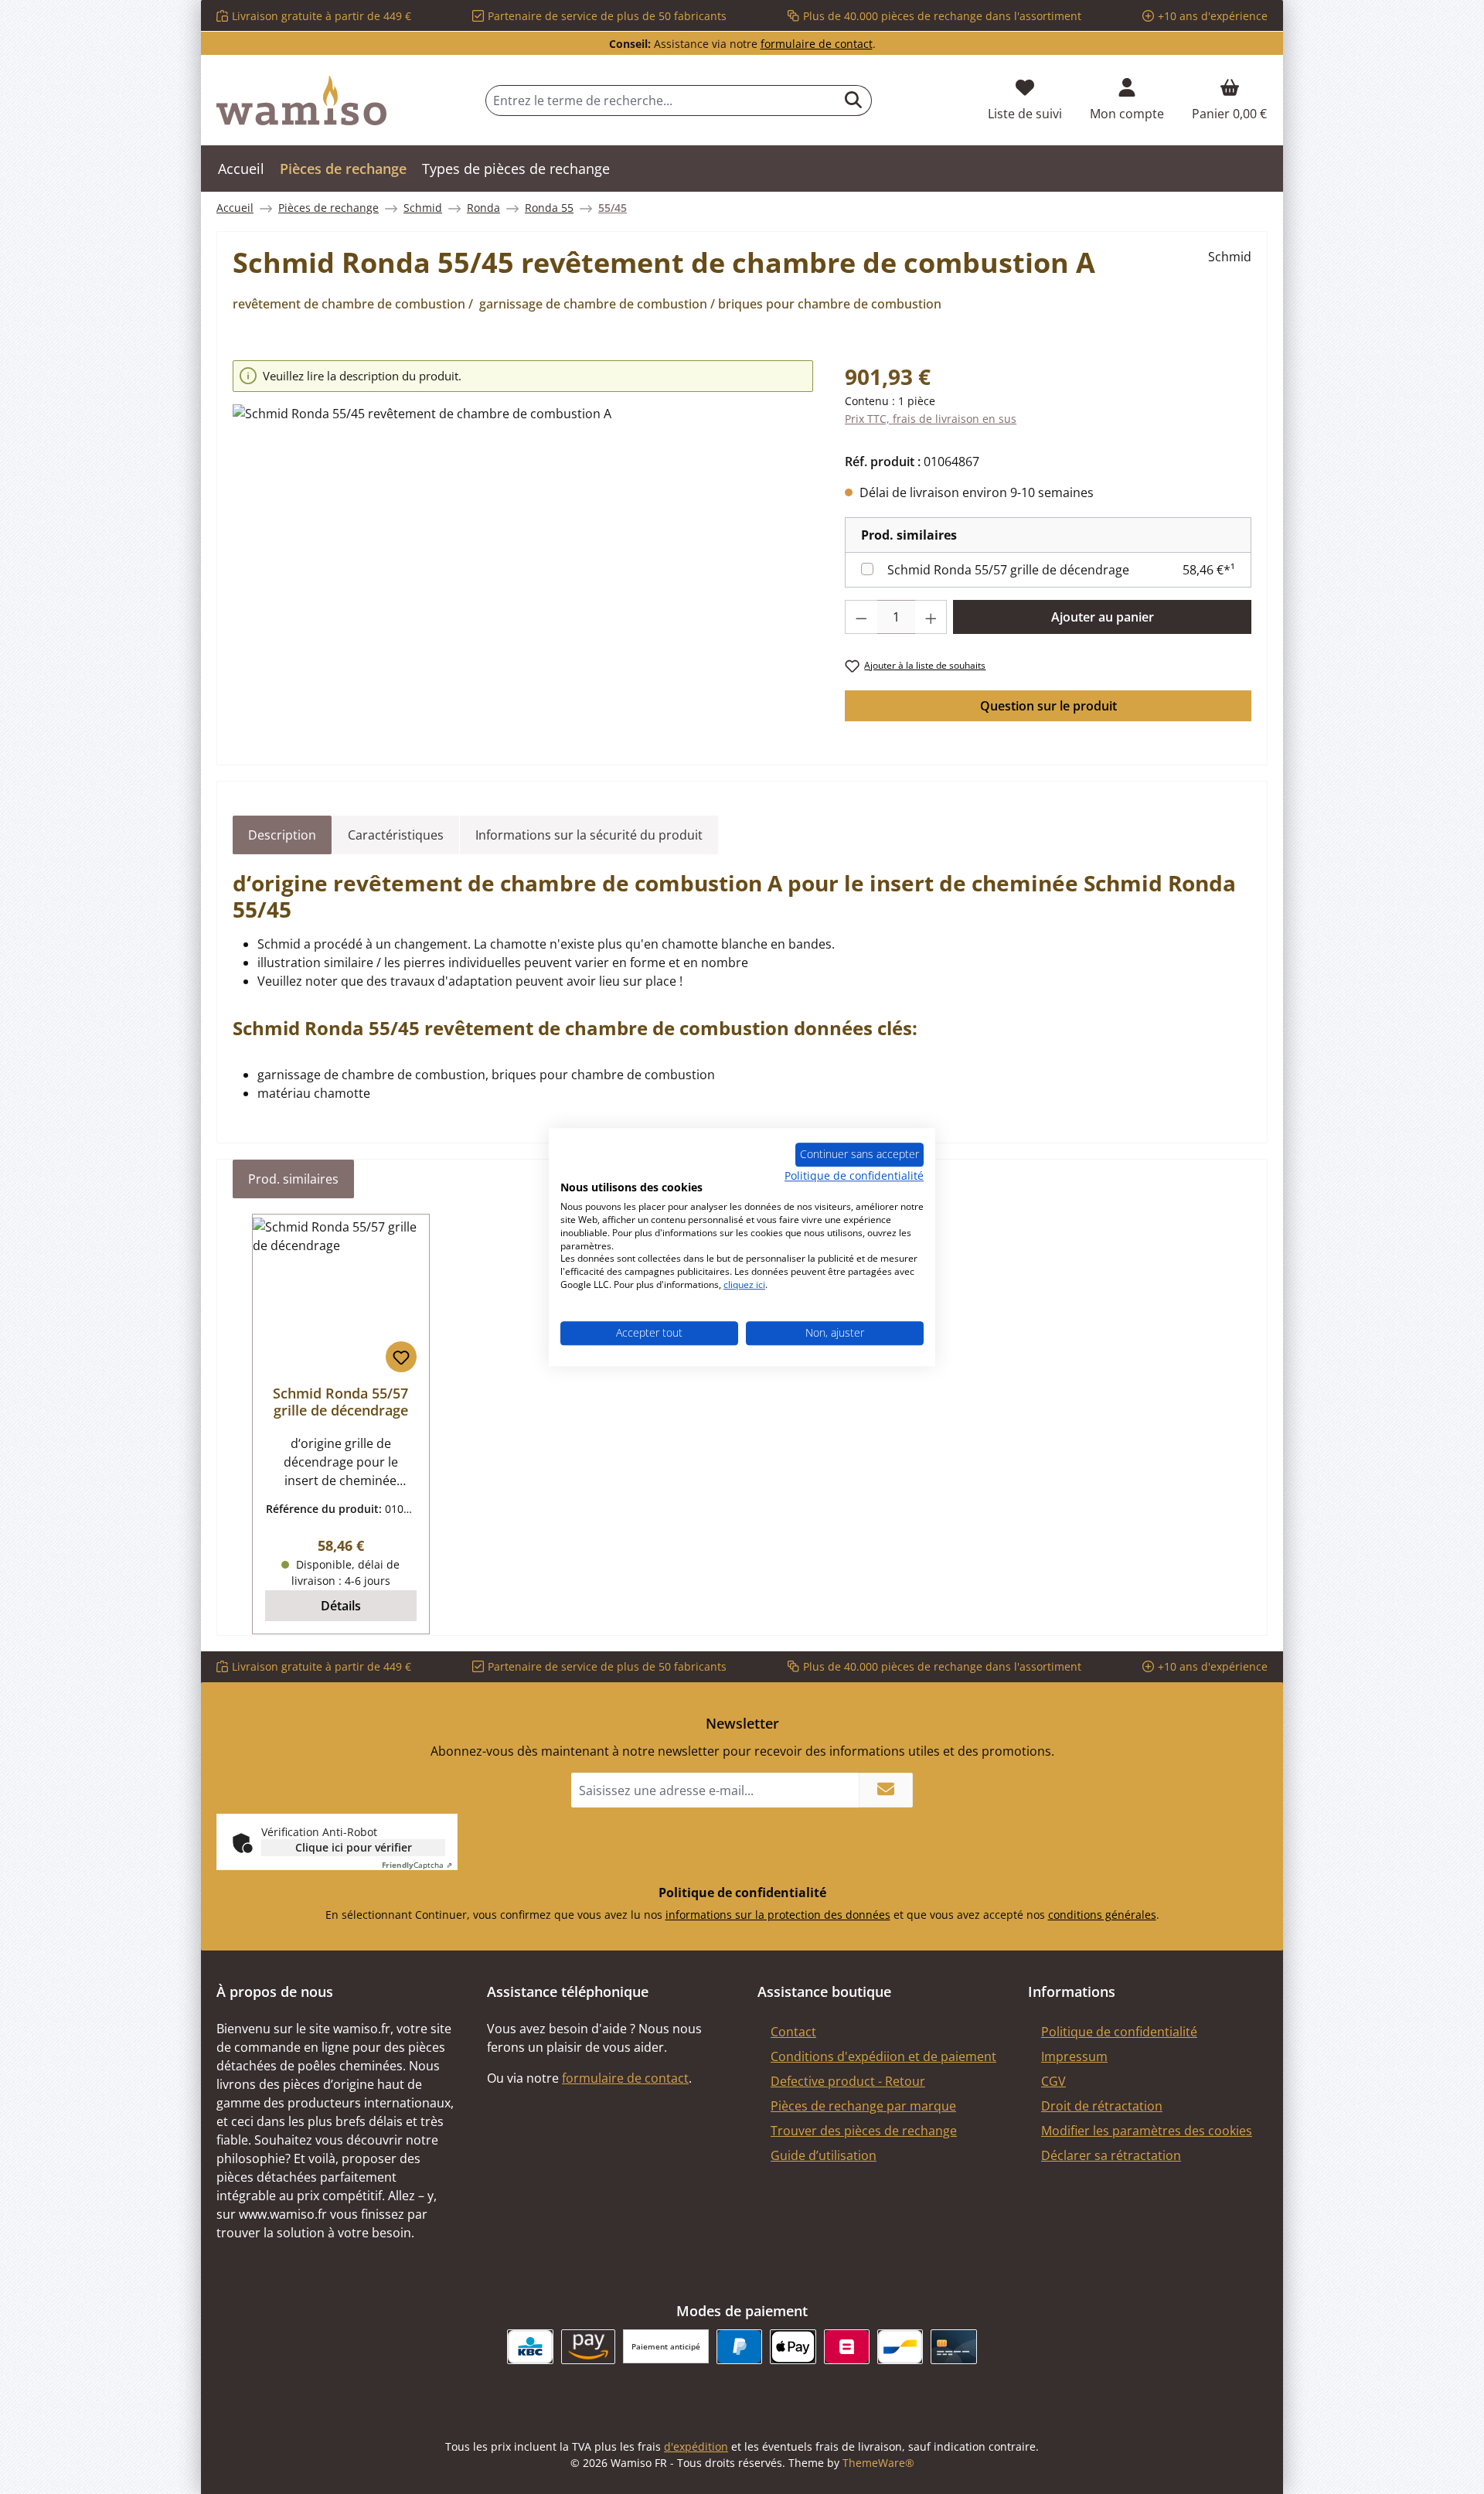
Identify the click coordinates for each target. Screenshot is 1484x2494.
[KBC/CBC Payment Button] (530, 2347)
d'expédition (696, 2446)
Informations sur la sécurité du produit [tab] (589, 835)
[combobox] (661, 101)
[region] (523, 549)
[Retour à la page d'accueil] (301, 101)
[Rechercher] (854, 101)
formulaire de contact (817, 44)
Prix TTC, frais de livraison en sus (931, 419)
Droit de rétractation (1102, 2106)
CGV (1053, 2081)
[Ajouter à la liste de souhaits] (401, 1357)
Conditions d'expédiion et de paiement (883, 2056)
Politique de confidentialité (1119, 2032)
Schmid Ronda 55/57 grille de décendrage (1008, 570)
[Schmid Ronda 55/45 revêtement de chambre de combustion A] (523, 571)
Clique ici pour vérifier (354, 1847)
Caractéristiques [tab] (396, 835)
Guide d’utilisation (824, 2155)
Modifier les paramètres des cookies (1147, 2131)
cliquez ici (744, 1284)
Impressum (1074, 2056)
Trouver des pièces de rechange (864, 2131)
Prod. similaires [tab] (293, 1179)
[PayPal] (739, 2347)
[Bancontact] (900, 2347)
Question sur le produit (1048, 706)
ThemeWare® (878, 2463)
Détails (341, 1606)
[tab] (282, 835)
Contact (793, 2032)
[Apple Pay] (793, 2347)
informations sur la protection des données (778, 1915)
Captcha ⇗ (417, 1865)
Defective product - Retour (848, 2081)
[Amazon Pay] (589, 2347)
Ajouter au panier (1103, 617)
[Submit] (886, 1790)
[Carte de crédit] (953, 2347)
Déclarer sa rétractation (1111, 2155)
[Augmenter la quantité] (931, 617)
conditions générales (1102, 1915)
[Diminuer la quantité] (861, 617)
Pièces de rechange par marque (863, 2106)
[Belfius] (847, 2347)
